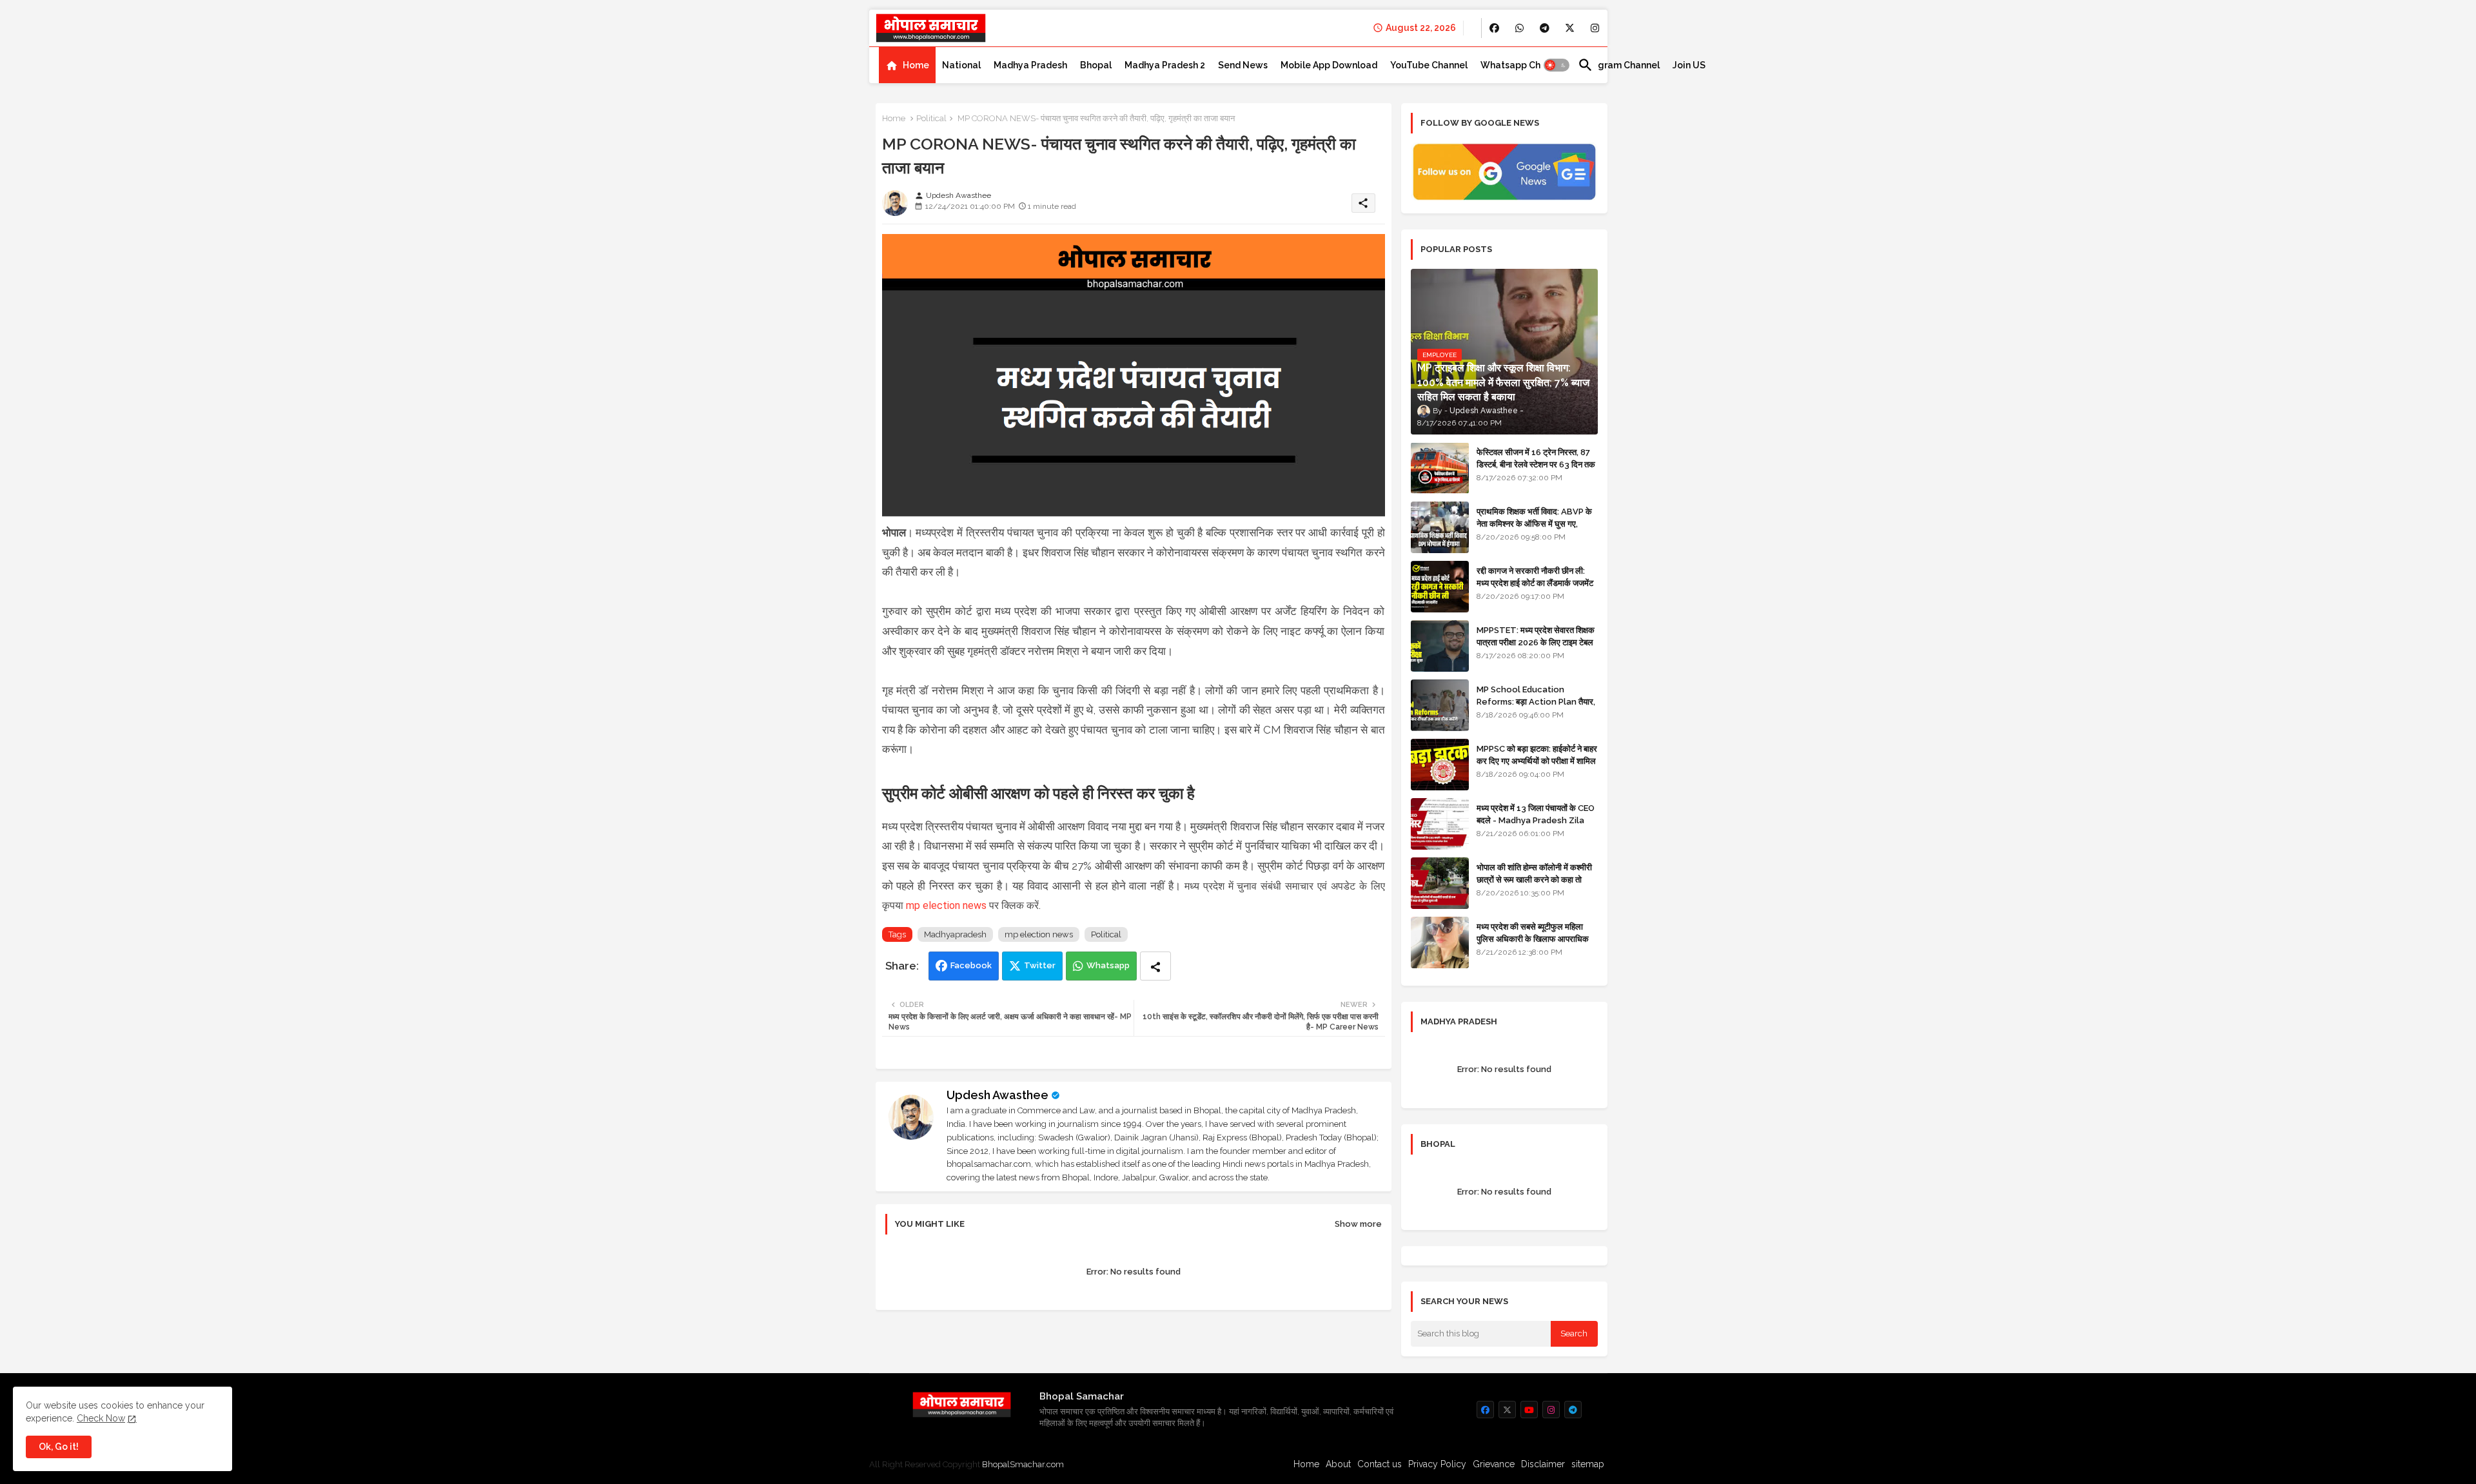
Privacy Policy (1437, 1464)
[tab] (907, 65)
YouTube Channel (1429, 65)
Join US (1689, 65)
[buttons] (1494, 28)
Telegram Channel (1619, 65)
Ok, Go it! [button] (59, 1447)
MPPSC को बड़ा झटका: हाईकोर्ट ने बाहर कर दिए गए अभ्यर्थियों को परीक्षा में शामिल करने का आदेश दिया (1537, 760)
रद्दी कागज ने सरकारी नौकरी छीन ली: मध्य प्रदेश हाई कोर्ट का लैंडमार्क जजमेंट (1535, 577)
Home (916, 65)
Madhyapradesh (955, 934)
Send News (1243, 65)
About (1338, 1464)
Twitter (1040, 965)
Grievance (1494, 1464)
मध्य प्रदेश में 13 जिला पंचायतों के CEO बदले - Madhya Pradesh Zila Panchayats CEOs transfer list (1536, 826)
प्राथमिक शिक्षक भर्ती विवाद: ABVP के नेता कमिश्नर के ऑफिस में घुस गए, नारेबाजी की (1534, 523)
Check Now (101, 1418)
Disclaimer (1543, 1464)
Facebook (971, 965)
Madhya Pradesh (1030, 65)
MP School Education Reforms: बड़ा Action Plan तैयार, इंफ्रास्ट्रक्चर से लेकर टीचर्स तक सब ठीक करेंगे (1536, 707)
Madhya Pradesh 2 (1165, 65)
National (961, 65)
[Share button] (1155, 966)
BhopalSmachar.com (1023, 1464)
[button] (1557, 65)
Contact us (1380, 1464)
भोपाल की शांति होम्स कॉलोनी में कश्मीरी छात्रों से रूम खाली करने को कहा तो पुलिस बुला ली (1534, 879)
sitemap (1588, 1464)
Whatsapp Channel (1523, 65)
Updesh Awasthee (997, 1095)
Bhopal (1096, 65)
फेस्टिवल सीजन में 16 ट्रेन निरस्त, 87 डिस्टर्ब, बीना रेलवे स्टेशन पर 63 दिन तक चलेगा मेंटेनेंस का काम (1536, 464)
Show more (1358, 1224)
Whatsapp (1108, 965)
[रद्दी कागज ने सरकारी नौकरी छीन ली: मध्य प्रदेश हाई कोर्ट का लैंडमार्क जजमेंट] (1440, 587)
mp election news (946, 905)
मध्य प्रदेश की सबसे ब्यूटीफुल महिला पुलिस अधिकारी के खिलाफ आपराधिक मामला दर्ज (1533, 938)
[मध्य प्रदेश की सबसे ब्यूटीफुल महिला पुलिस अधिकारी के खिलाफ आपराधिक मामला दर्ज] (1440, 942)
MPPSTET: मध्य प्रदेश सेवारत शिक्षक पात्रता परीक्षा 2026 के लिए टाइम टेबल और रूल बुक (1536, 642)
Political (931, 118)
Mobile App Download (1329, 65)
